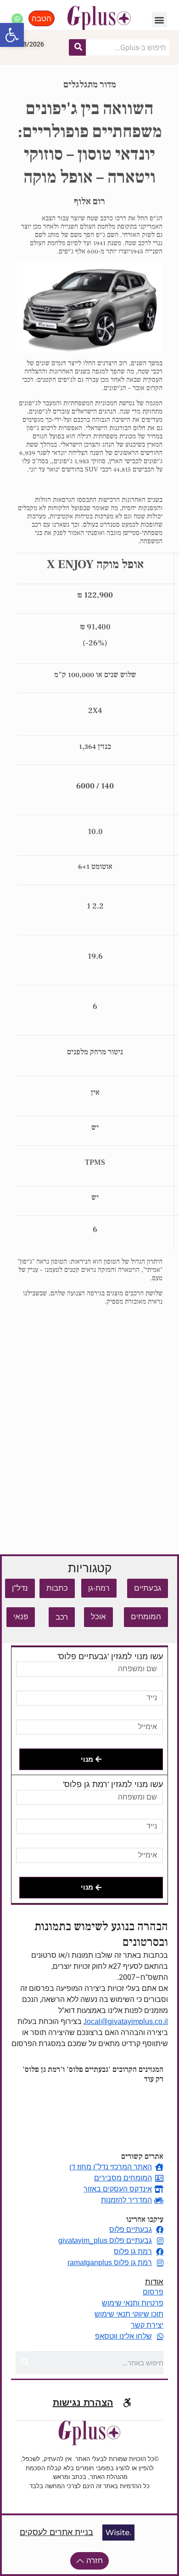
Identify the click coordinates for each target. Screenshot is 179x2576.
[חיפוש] (78, 47)
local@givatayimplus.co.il (126, 2021)
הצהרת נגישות (83, 2403)
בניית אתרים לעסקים (56, 2532)
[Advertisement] (89, 1425)
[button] (12, 35)
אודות (154, 2282)
